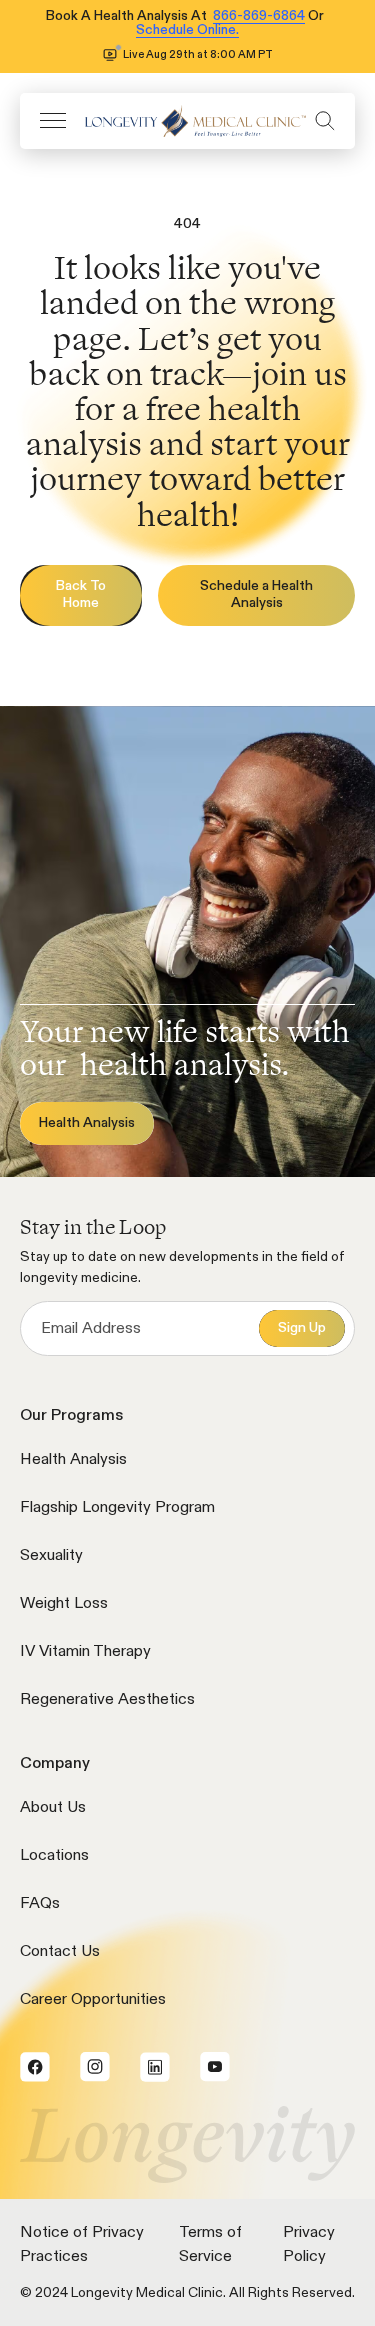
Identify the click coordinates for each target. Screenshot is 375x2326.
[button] (53, 120)
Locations (54, 1856)
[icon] (190, 120)
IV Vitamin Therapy (85, 1652)
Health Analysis (73, 1460)
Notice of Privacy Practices (82, 2245)
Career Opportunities (93, 2000)
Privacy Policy (309, 2245)
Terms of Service (210, 2245)
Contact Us (60, 1952)
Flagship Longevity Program (117, 1508)
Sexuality (51, 1556)
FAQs (40, 1904)
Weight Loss (64, 1604)
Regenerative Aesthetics (107, 1700)
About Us (53, 1808)
